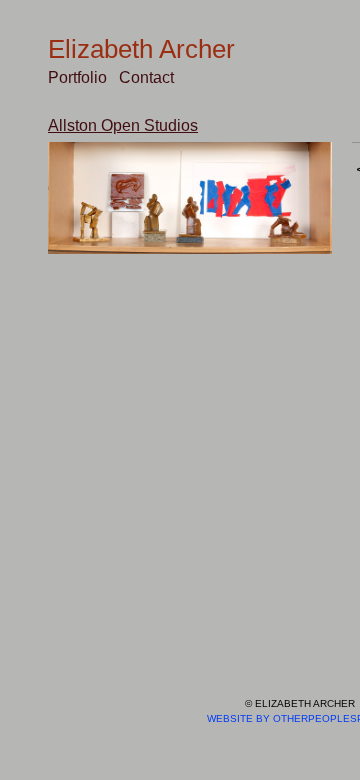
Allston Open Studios (123, 125)
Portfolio (77, 77)
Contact (146, 77)
